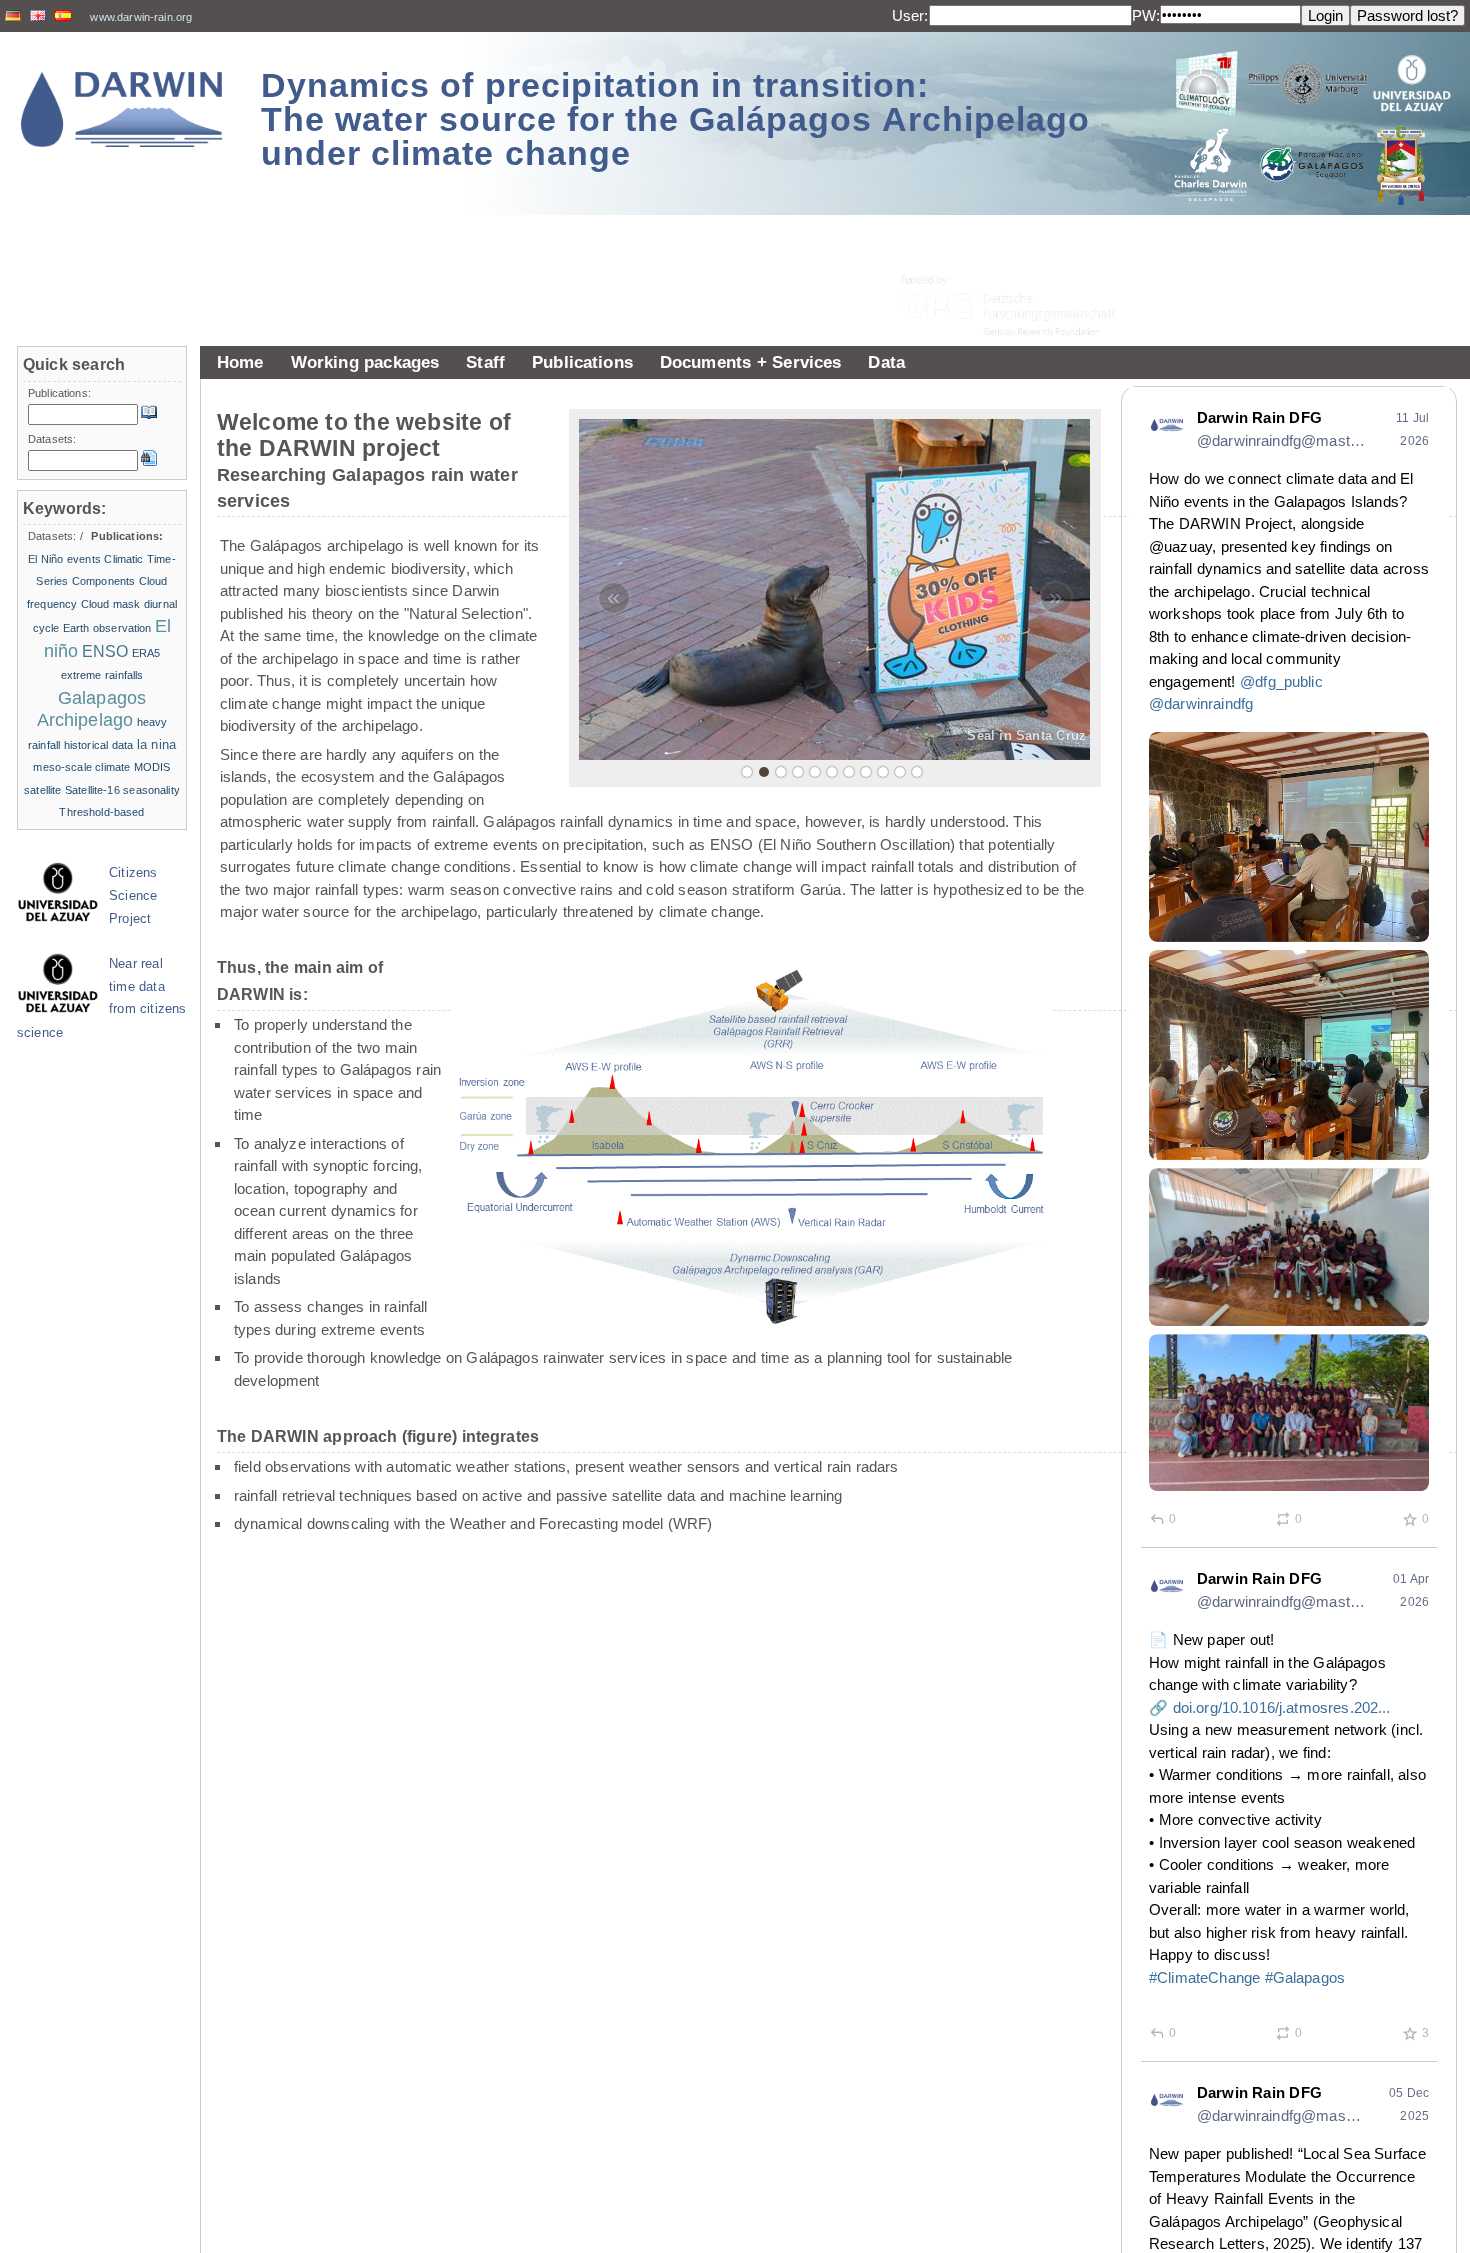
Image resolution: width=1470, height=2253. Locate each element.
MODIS (152, 767)
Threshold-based (101, 812)
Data (886, 362)
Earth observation (107, 628)
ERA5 (146, 653)
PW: (1146, 15)
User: (910, 15)
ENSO (105, 651)
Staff (485, 362)
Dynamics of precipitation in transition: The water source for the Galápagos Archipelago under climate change (675, 119)
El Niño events (64, 559)
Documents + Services (751, 362)
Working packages (365, 362)
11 (917, 772)
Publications (582, 362)
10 (900, 772)
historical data (99, 745)
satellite (42, 790)
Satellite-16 (92, 790)
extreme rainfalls (102, 675)
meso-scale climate (81, 767)
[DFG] (1020, 260)
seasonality (151, 790)
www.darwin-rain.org (141, 17)
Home (240, 362)
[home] (122, 109)
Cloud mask (111, 604)
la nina (156, 744)
